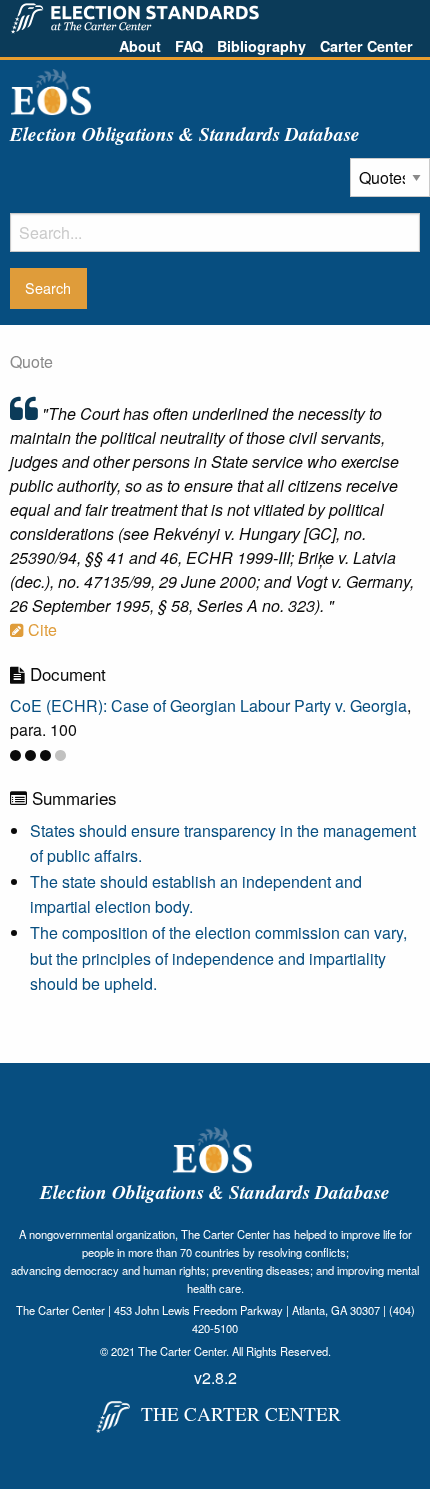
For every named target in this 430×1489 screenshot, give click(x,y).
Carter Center (366, 46)
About (140, 46)
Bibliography (261, 46)
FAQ (189, 46)
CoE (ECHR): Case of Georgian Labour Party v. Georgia (208, 705)
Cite (40, 629)
